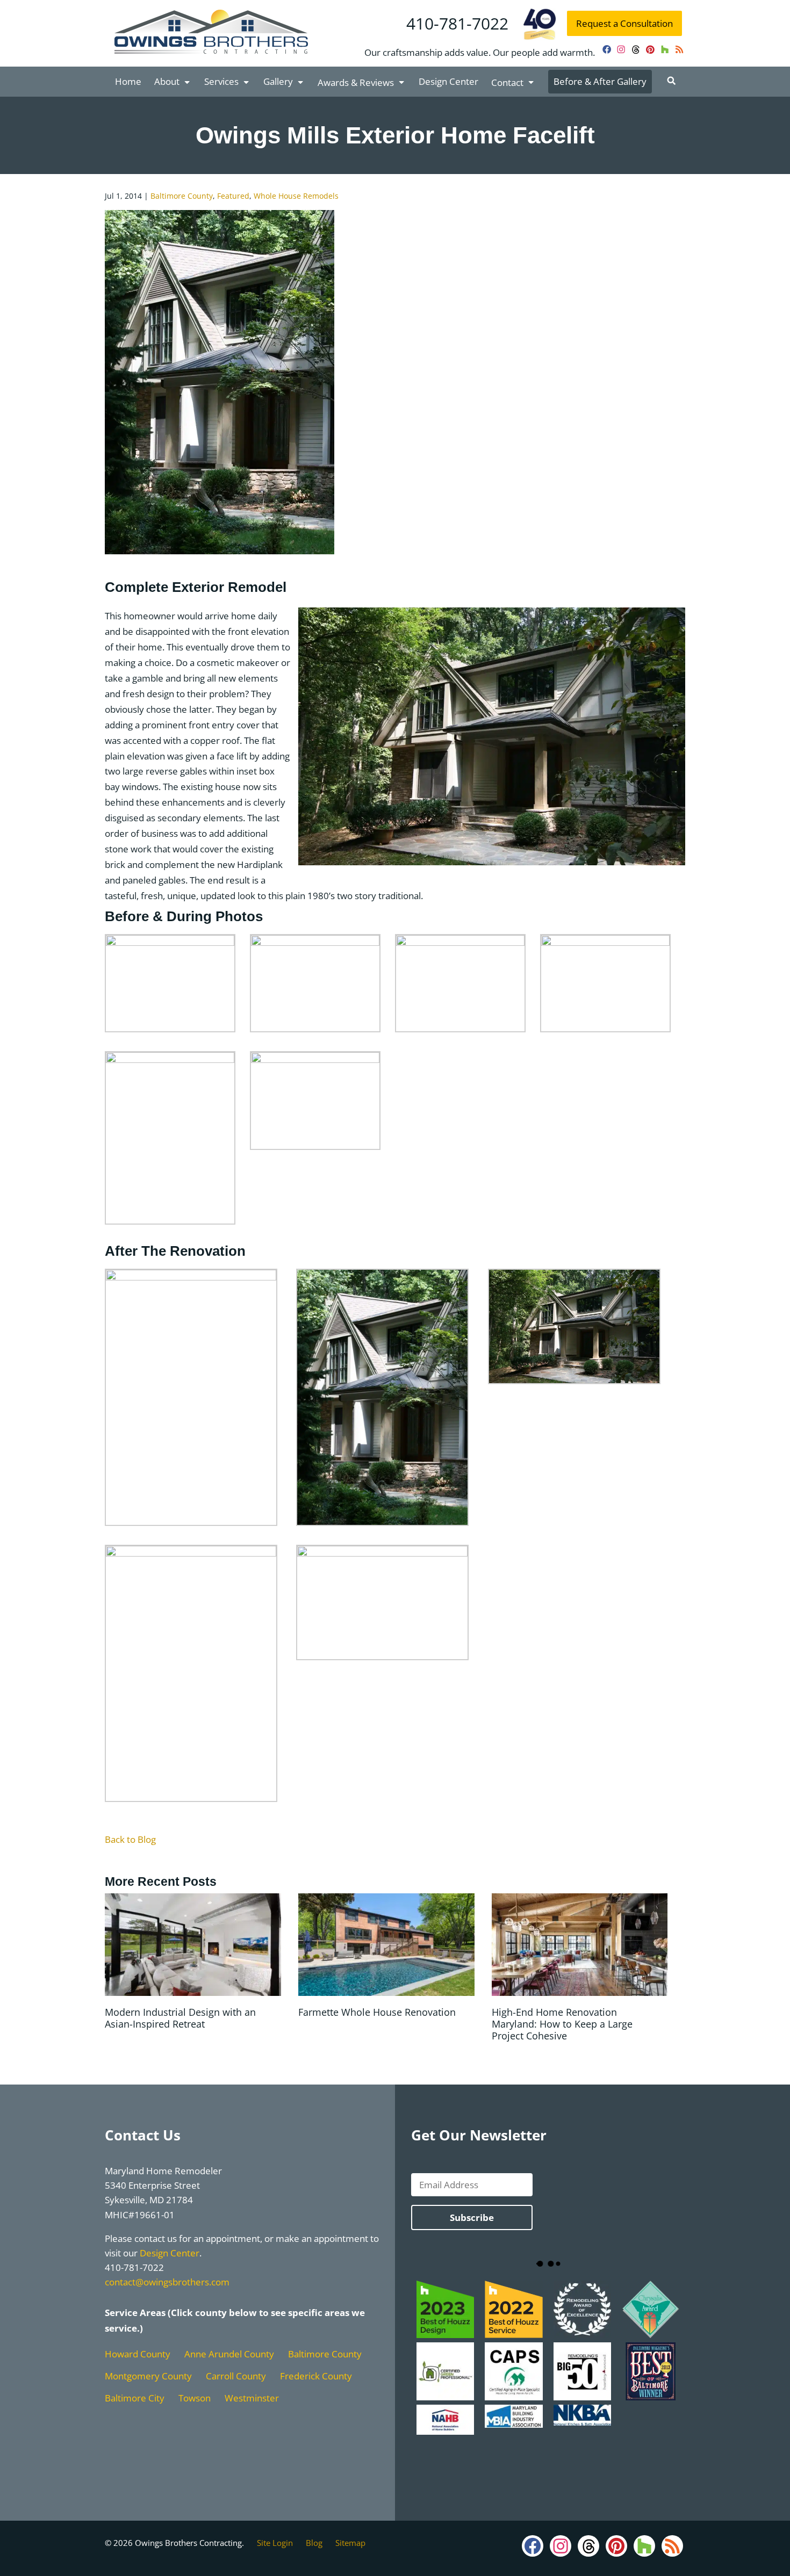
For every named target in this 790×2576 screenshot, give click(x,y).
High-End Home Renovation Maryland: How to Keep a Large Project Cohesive (562, 2024)
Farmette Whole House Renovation (377, 2012)
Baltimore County (182, 196)
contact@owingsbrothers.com (167, 2282)
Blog (314, 2543)
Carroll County (236, 2376)
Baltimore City (135, 2398)
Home (128, 81)
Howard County (138, 2354)
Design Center (448, 81)
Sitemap (350, 2543)
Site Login (275, 2543)
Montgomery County (148, 2376)
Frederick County (316, 2376)
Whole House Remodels (296, 196)
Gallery (278, 81)
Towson (195, 2398)
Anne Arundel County (229, 2354)
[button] (671, 81)
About (167, 81)
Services (221, 81)
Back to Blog (130, 1839)
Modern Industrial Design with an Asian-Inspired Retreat (180, 2018)
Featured (233, 196)
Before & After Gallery (600, 81)
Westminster (252, 2398)
